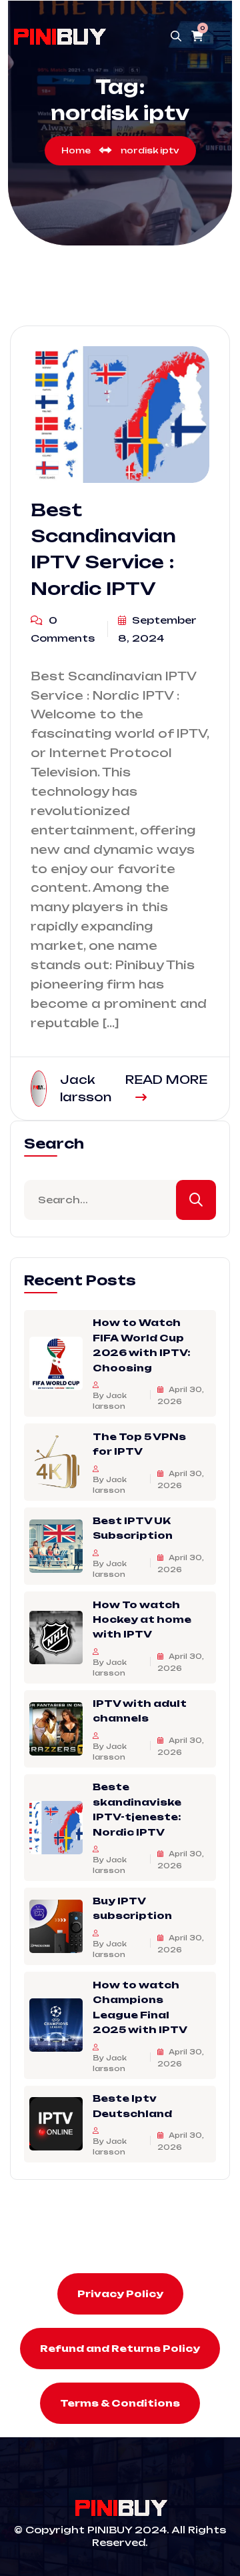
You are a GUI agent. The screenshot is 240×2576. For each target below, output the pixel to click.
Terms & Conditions (120, 2403)
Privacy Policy (120, 2294)
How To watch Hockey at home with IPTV (142, 1620)
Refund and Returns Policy (120, 2348)
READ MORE (166, 1080)
